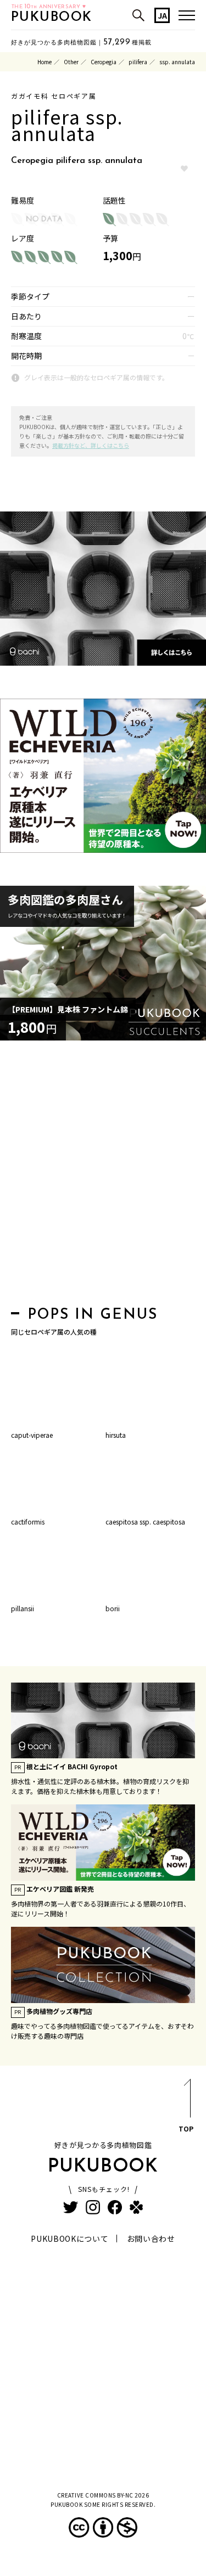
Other (71, 62)
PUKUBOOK (52, 18)
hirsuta (116, 1435)
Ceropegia (104, 62)
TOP (186, 2128)
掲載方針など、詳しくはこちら (91, 445)
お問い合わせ (151, 2238)
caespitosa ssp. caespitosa (145, 1522)
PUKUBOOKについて (69, 2238)
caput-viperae (32, 1435)
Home (44, 62)
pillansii (23, 1608)
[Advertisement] (103, 1176)
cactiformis (28, 1522)
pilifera (138, 62)
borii (113, 1608)
